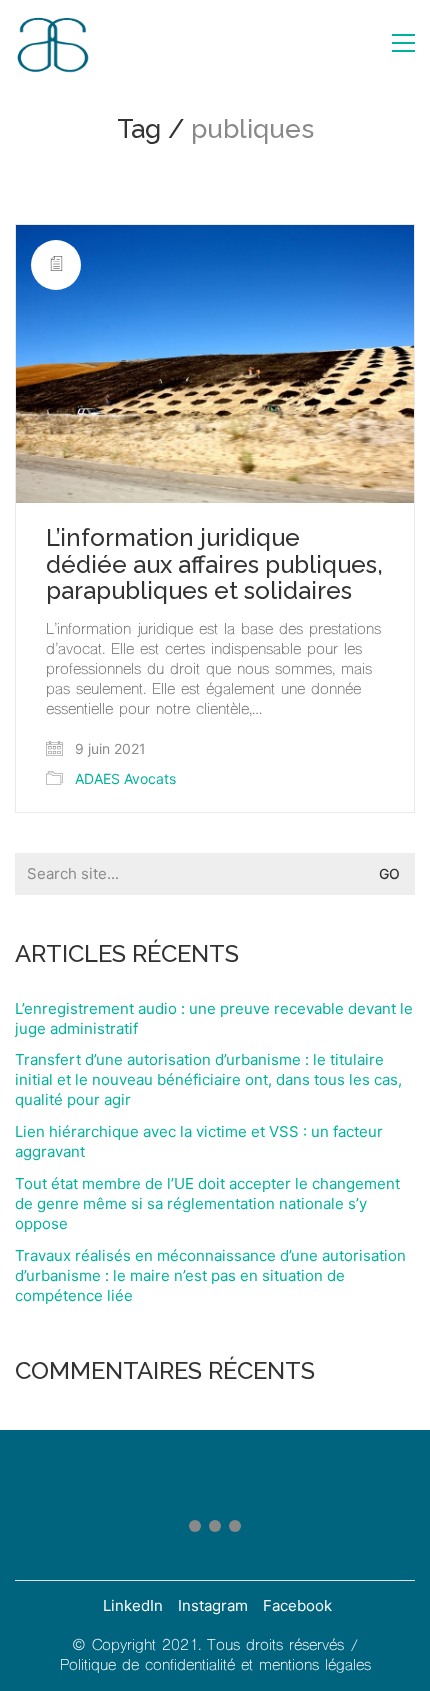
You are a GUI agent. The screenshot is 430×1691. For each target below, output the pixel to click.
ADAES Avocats (125, 778)
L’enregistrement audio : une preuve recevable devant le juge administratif (214, 1018)
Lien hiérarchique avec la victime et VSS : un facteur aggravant (199, 1141)
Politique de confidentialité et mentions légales (215, 1666)
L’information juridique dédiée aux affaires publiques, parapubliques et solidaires (214, 564)
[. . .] (215, 1530)
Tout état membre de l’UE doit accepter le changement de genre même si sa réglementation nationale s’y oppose (207, 1203)
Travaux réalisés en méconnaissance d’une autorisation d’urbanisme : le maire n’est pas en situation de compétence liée (210, 1275)
